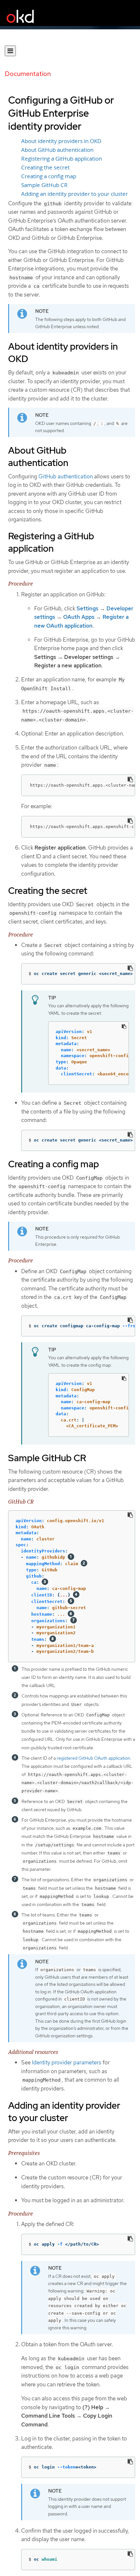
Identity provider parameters (67, 2062)
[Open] (10, 51)
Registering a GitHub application (62, 159)
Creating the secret (45, 167)
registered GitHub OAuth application (93, 1758)
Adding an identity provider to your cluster (75, 194)
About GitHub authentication (57, 150)
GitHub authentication (66, 476)
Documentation (28, 74)
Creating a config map (49, 176)
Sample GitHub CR (44, 185)
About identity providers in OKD (61, 141)
